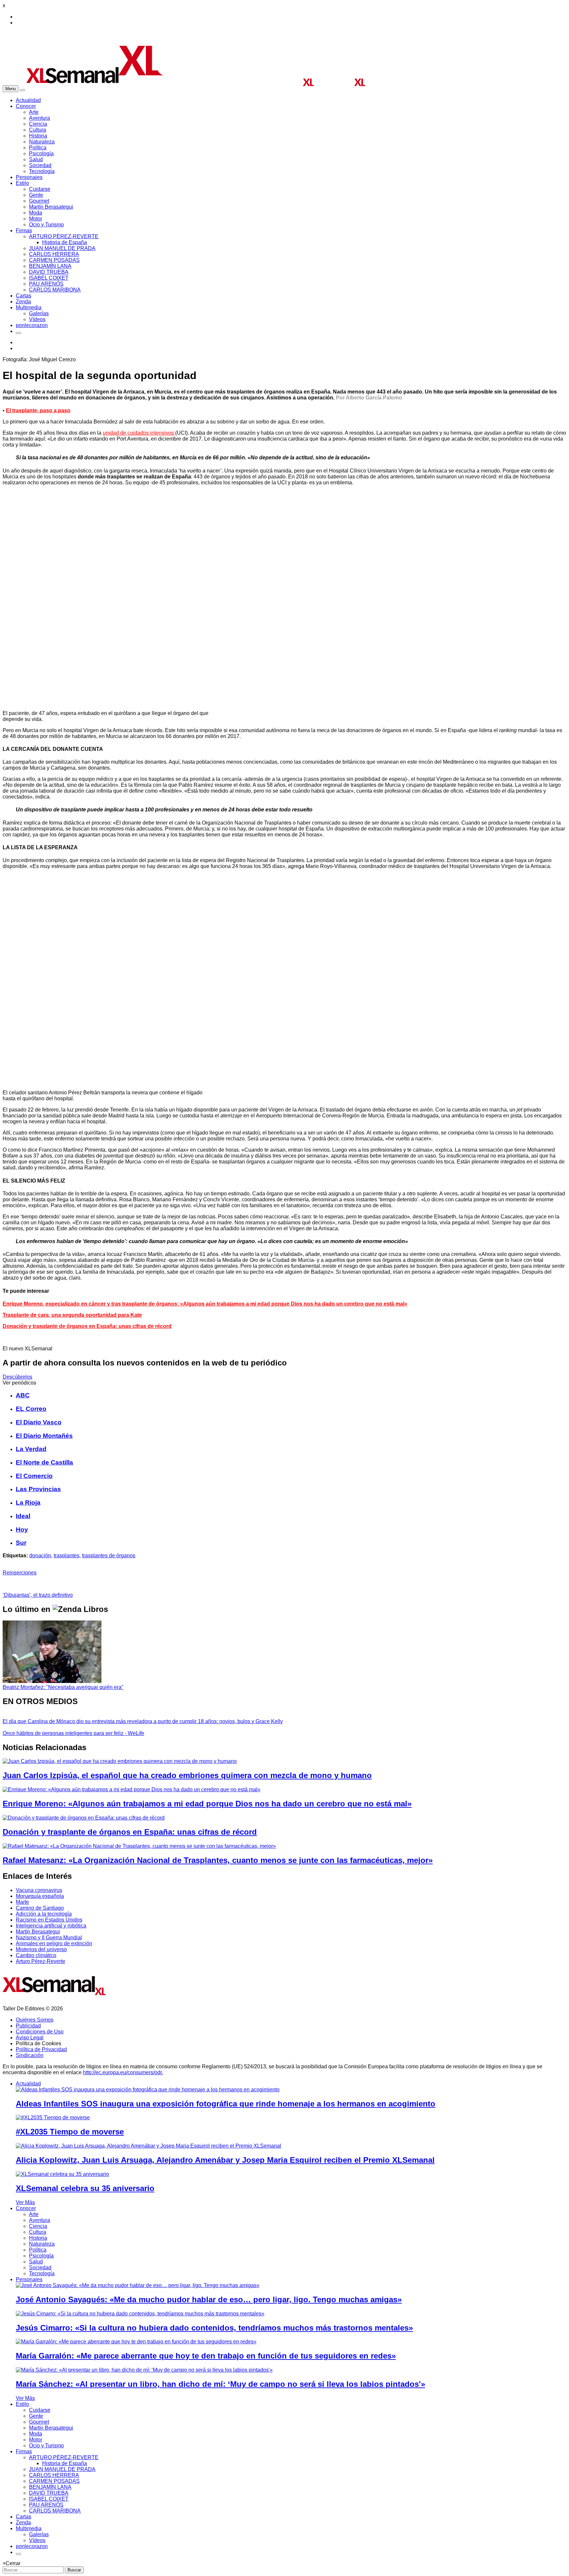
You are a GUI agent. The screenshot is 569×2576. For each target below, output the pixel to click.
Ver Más (25, 2202)
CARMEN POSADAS (54, 260)
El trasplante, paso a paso (38, 410)
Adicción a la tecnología (44, 1914)
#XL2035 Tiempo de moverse (70, 2132)
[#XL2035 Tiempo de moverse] (53, 2117)
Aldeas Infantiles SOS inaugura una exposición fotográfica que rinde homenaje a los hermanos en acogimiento (226, 2104)
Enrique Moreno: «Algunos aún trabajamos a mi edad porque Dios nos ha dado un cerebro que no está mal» (207, 1804)
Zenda (23, 302)
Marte (22, 1902)
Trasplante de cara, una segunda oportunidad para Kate (72, 1315)
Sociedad (40, 165)
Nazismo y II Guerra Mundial (49, 1938)
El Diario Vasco (39, 1422)
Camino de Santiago (40, 1908)
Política (38, 148)
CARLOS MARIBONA (55, 290)
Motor (36, 219)
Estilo (22, 183)
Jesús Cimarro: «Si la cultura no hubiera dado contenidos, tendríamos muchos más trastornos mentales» (214, 2328)
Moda (36, 213)
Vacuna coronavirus (39, 1890)
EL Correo (31, 1409)
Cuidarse (40, 189)
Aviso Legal (30, 2038)
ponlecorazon (32, 325)
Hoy (22, 1530)
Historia (38, 136)
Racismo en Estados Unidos (49, 1920)
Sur (21, 1543)
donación (40, 1556)
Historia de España (65, 242)
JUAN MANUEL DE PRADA (62, 248)
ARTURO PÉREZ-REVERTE (64, 236)
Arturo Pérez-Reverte (41, 1961)
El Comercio (34, 1476)
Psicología (41, 153)
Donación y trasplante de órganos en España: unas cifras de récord (87, 1326)
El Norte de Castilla (44, 1462)
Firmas (24, 230)
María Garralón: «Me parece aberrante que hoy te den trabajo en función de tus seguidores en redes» (206, 2356)
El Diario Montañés (44, 1436)
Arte (34, 112)
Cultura (38, 130)
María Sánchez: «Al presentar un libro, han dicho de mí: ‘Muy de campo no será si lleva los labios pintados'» (220, 2384)
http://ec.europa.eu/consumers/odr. (123, 2072)
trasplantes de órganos (109, 1556)
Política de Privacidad (41, 2049)
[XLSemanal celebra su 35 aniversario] (62, 2174)
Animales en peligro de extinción (54, 1943)
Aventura (40, 118)
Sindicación (30, 2055)
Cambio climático (36, 1955)
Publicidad (28, 2026)
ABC (23, 1395)
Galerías (39, 313)
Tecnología (42, 171)
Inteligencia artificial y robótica (51, 1926)
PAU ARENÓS (46, 284)
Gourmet (39, 201)
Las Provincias (38, 1489)
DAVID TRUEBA (49, 272)
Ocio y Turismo (46, 225)
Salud (36, 159)
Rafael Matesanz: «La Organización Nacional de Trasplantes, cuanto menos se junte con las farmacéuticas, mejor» (218, 1860)
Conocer (26, 106)
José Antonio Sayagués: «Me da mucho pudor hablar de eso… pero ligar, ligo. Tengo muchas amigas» (209, 2299)
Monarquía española (40, 1896)
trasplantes (67, 1556)
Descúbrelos (17, 1377)
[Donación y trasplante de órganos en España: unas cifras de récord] (84, 1818)
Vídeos (37, 319)
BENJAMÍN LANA (50, 266)
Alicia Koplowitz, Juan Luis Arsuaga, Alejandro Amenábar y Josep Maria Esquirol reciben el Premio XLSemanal (225, 2160)
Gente (36, 195)
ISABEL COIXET (49, 278)
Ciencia (38, 124)
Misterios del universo (41, 1949)
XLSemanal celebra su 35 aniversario (85, 2188)
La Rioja (28, 1503)
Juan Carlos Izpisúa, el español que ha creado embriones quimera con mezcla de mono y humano (187, 1775)
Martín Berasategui (51, 207)
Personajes (29, 177)
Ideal (23, 1516)
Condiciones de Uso (40, 2032)
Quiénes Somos (35, 2020)
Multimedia (29, 307)
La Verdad (31, 1449)
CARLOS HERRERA (54, 254)
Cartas (24, 296)
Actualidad (28, 100)
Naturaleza (42, 142)
